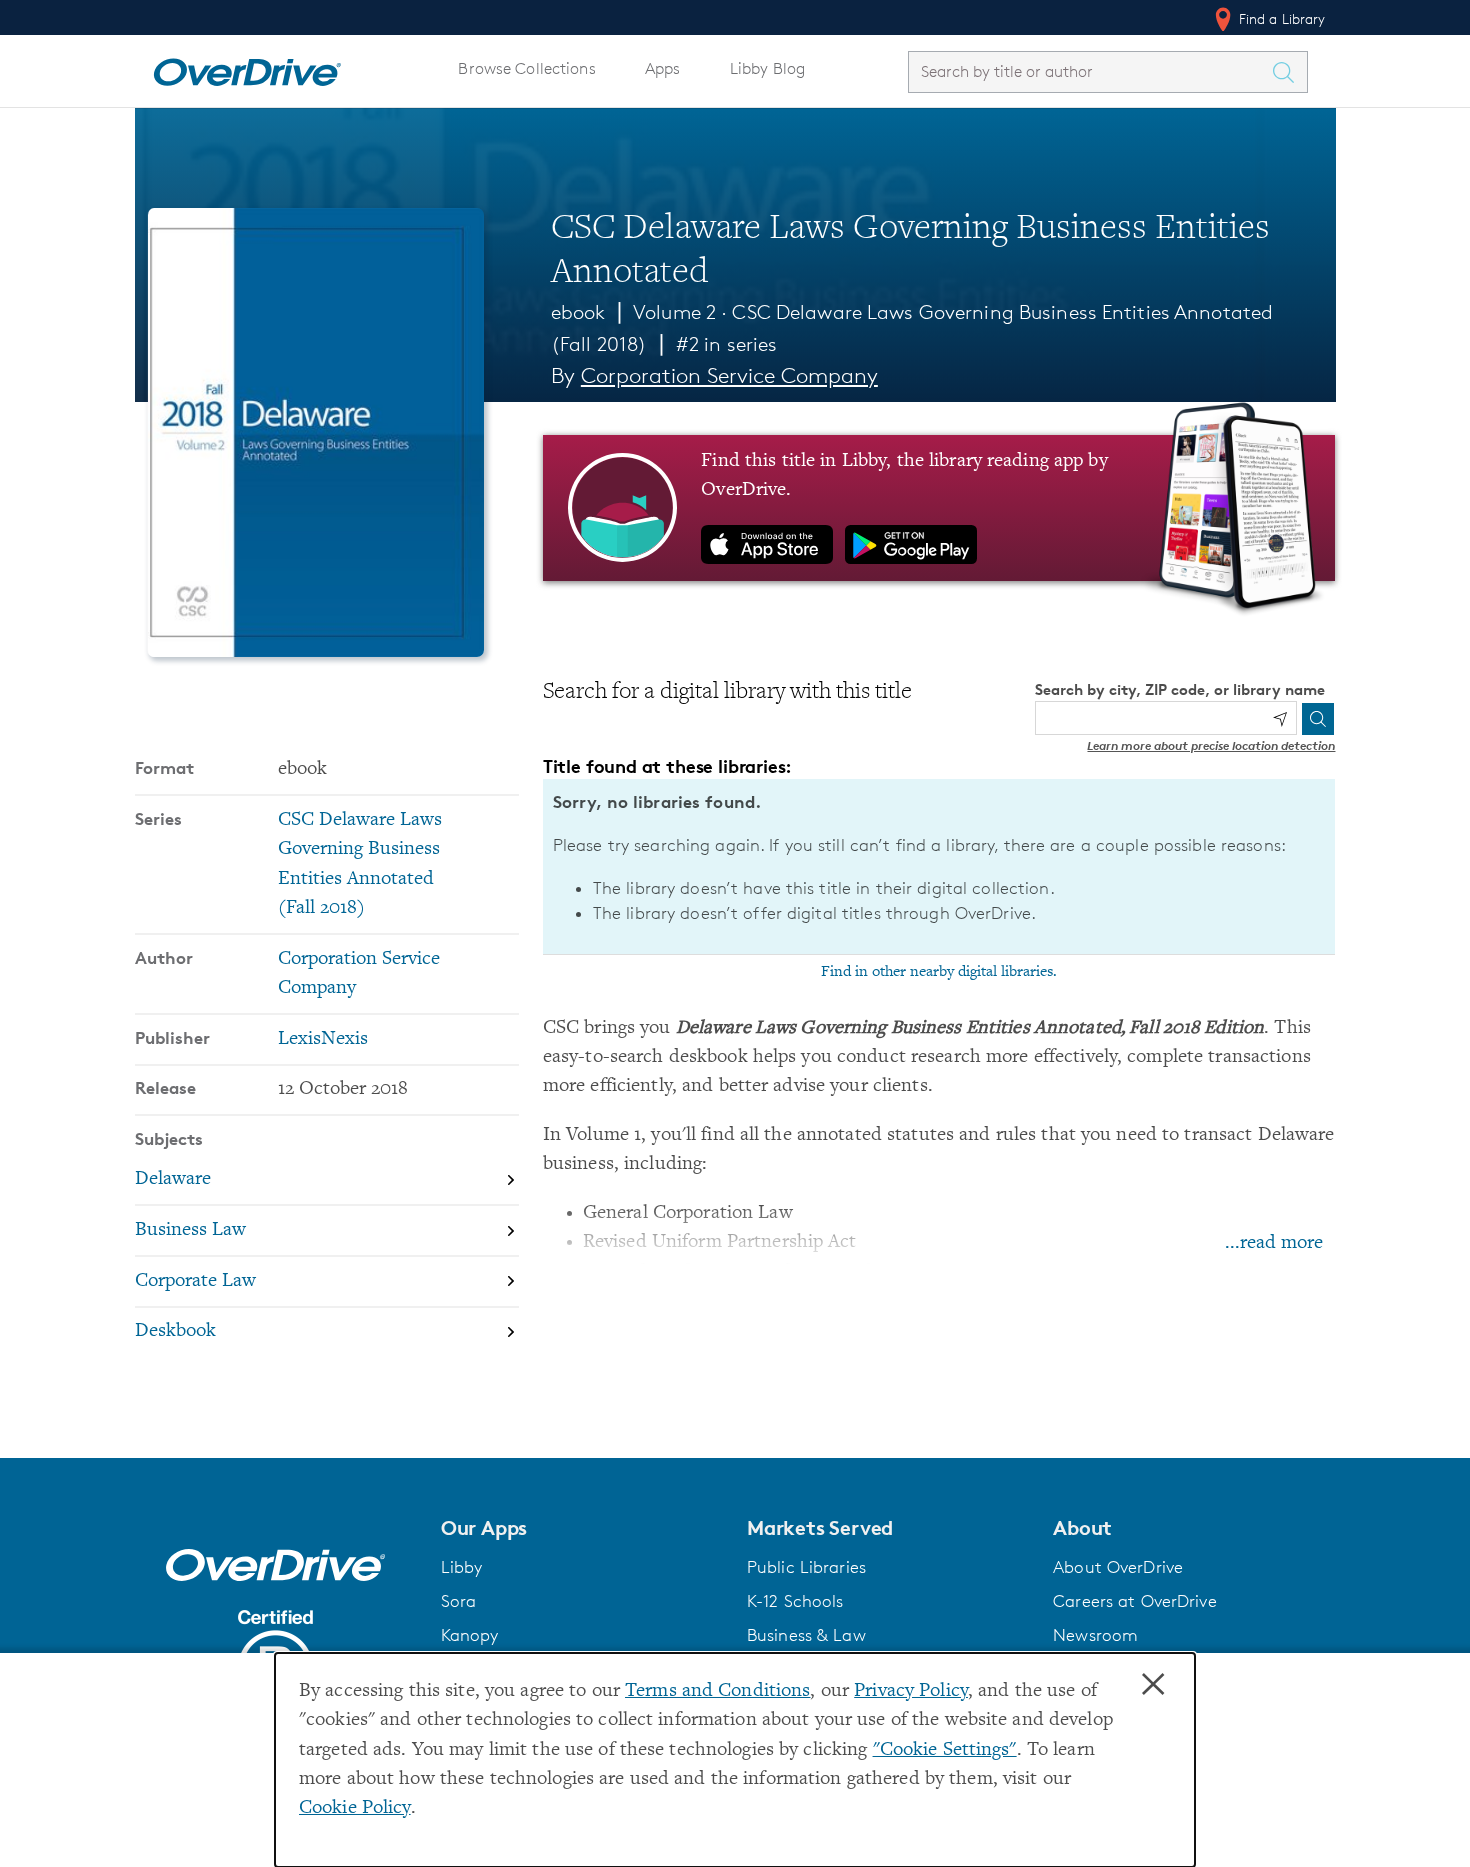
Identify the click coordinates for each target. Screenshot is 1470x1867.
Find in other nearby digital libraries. (939, 972)
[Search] (1318, 719)
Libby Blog (767, 68)
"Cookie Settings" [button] (945, 1750)
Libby (462, 1567)
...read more (1274, 1243)
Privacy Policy (911, 1691)
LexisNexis (323, 1039)
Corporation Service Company (729, 375)
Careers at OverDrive (1134, 1601)
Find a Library (1280, 18)
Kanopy (470, 1635)
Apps (663, 68)
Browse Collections (526, 68)
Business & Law (806, 1635)
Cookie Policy (355, 1808)
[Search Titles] (1289, 72)
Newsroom (1095, 1635)
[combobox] (1090, 71)
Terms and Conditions (717, 1691)
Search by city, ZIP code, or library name (1180, 689)
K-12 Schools (795, 1601)
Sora (459, 1601)
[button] (582, 1528)
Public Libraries (806, 1567)
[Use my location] (1280, 719)
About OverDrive (1118, 1567)
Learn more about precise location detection (1211, 745)
